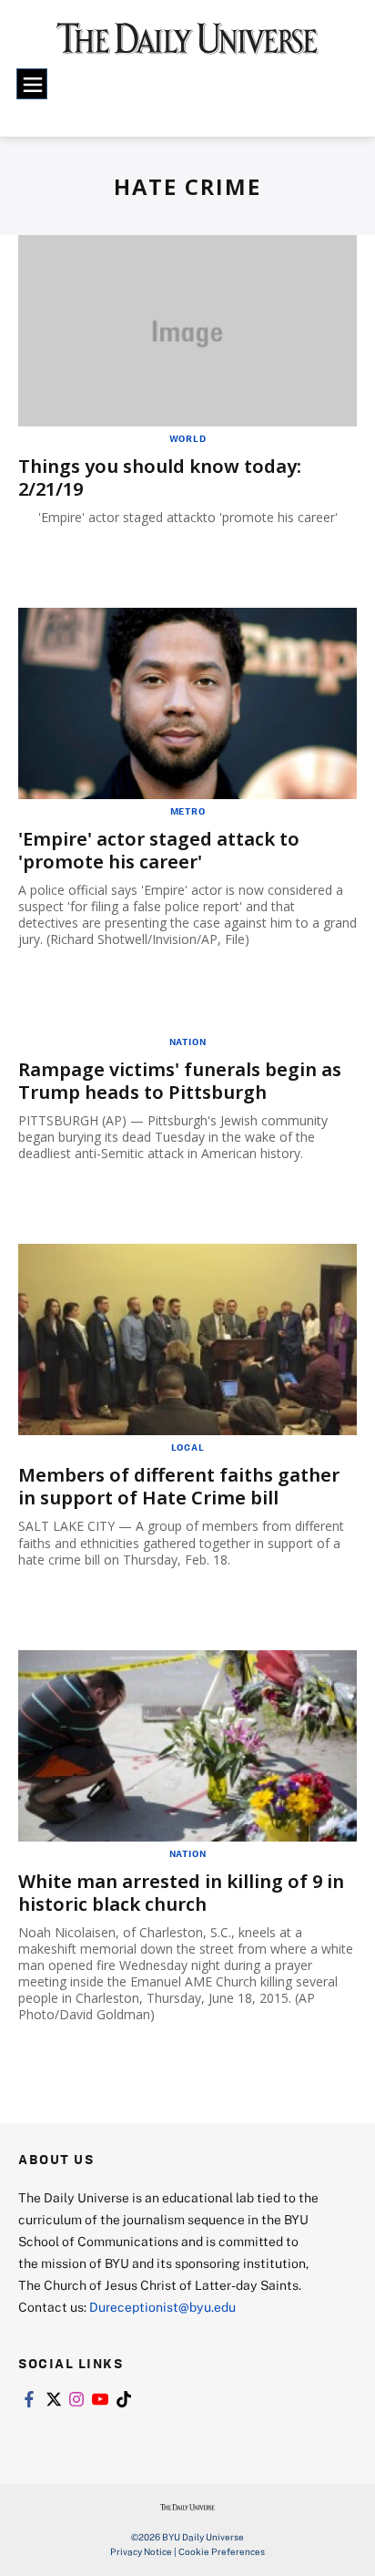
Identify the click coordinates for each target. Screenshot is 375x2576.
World (188, 438)
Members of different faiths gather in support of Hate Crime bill (179, 1486)
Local (188, 1447)
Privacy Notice (141, 2551)
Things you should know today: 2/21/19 (160, 477)
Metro (188, 811)
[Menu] (32, 84)
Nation (188, 1042)
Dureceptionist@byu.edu (162, 2307)
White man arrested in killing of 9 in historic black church (181, 1893)
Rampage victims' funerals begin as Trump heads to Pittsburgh (180, 1081)
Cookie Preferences (222, 2551)
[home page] (187, 46)
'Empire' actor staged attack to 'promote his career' (159, 850)
